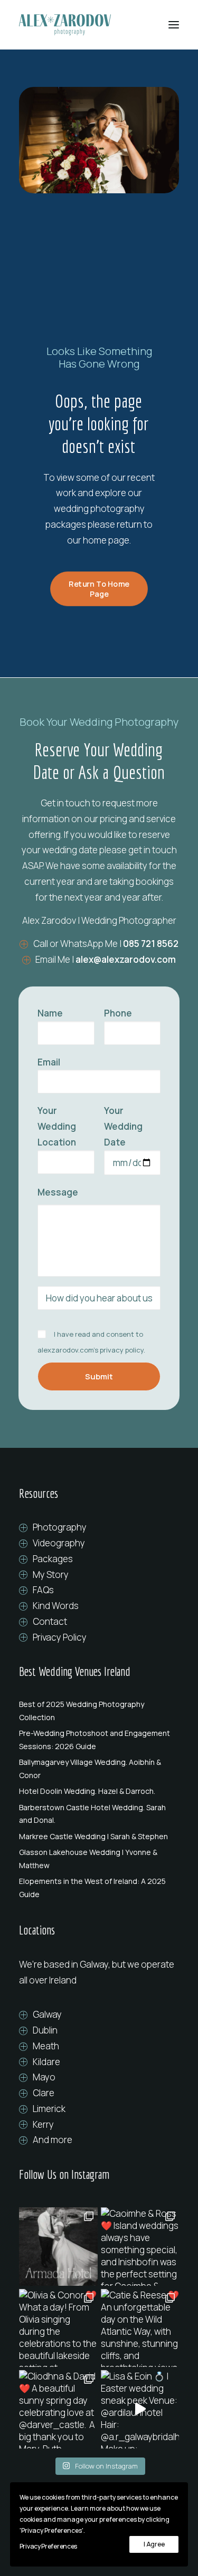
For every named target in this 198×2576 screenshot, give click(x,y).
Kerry (43, 2124)
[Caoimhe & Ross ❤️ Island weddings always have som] (140, 2247)
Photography (60, 1527)
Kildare (46, 2062)
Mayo (44, 2077)
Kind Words (56, 1606)
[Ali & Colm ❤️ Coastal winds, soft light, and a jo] (58, 2247)
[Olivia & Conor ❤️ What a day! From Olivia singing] (58, 2328)
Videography (59, 1543)
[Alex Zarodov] (65, 25)
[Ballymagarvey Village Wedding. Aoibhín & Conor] (99, 1769)
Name (50, 1013)
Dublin (45, 2030)
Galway (47, 2014)
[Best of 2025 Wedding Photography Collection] (99, 1711)
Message (58, 1192)
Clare (44, 2093)
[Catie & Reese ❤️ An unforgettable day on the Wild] (140, 2328)
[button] (174, 25)
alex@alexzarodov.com (126, 959)
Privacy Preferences (48, 2546)
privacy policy (122, 1350)
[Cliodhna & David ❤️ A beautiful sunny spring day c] (58, 2409)
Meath (46, 2046)
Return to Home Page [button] (100, 589)
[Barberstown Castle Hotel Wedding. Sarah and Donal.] (99, 1814)
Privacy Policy (60, 1637)
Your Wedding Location (57, 1126)
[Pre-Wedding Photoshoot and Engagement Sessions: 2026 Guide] (99, 1740)
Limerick (49, 2109)
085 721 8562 (151, 944)
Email (49, 1062)
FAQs (43, 1590)
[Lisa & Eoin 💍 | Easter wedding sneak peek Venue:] (140, 2409)
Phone (118, 1013)
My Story (51, 1575)
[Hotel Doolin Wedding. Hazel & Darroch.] (99, 1791)
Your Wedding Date (123, 1126)
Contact (50, 1621)
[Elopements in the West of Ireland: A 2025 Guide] (99, 1888)
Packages (53, 1559)
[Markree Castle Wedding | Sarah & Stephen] (99, 1837)
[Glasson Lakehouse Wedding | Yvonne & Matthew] (99, 1859)
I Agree (154, 2544)
